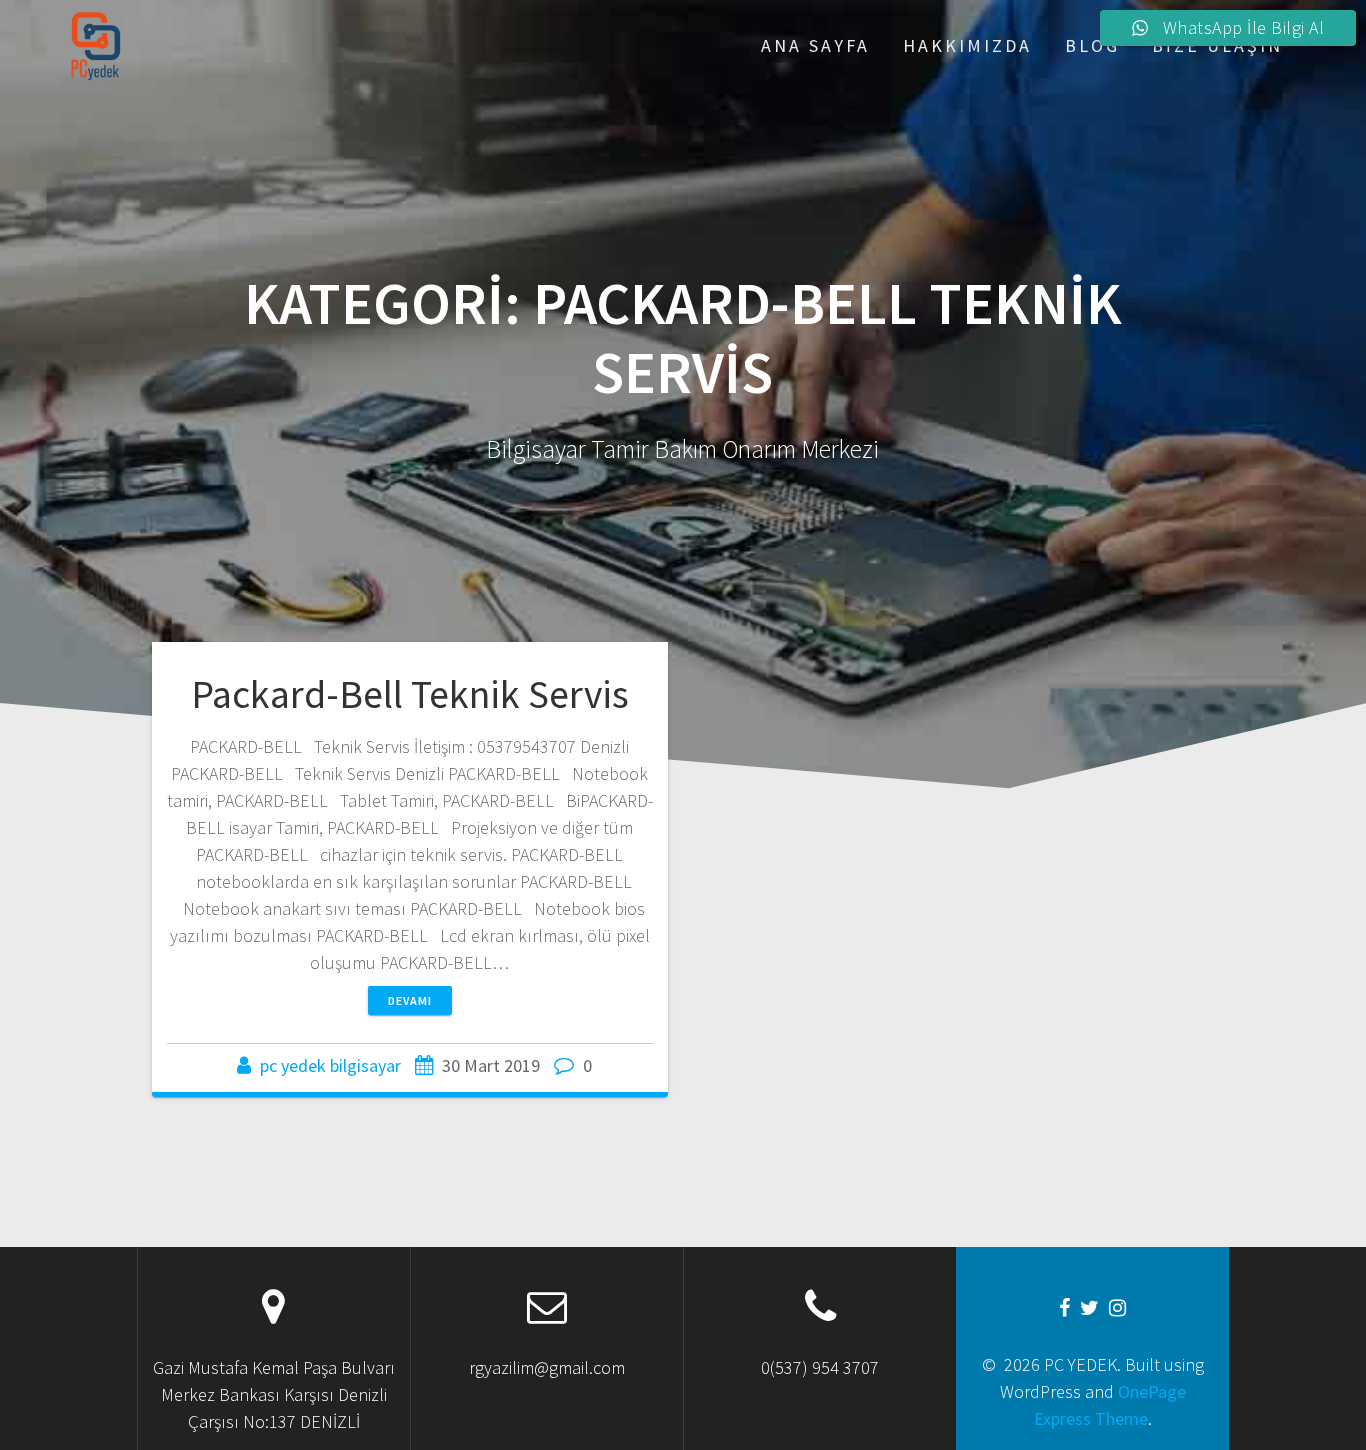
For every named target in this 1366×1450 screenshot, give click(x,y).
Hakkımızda (967, 45)
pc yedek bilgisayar (330, 1065)
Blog (1092, 45)
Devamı (410, 1000)
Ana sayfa (815, 45)
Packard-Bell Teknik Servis (410, 694)
